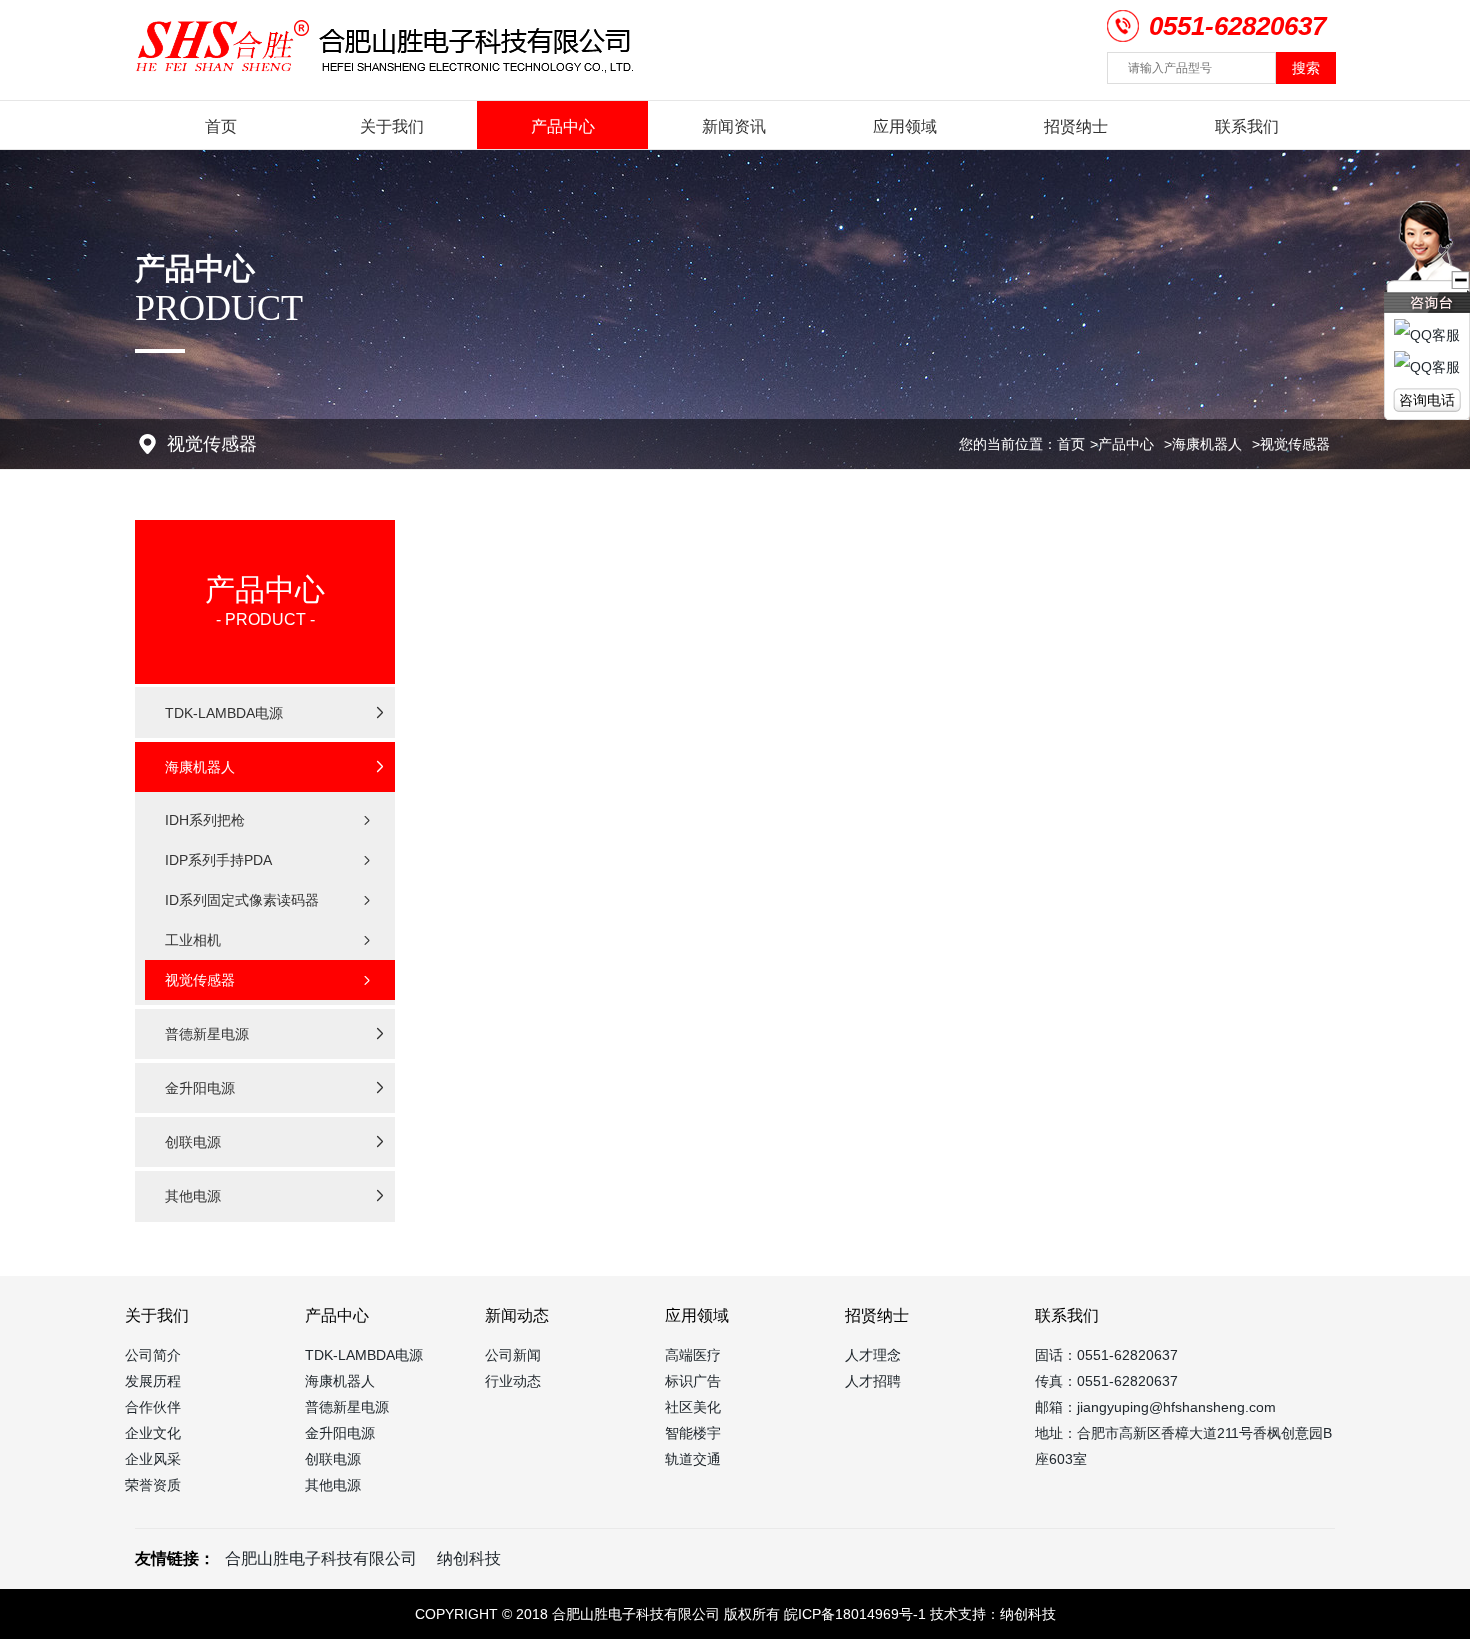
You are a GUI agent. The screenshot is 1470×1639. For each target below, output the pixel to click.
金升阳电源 (340, 1433)
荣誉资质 (153, 1485)
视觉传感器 (1295, 444)
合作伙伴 (153, 1407)
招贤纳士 (1076, 126)
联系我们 (1247, 126)
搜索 (1306, 68)
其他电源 (333, 1485)
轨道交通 (693, 1459)
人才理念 (873, 1355)
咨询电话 (1427, 400)
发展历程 (153, 1381)
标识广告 (693, 1381)
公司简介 (153, 1355)
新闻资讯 (734, 126)
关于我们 (392, 126)
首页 (221, 126)
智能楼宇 (693, 1433)
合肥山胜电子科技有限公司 (321, 1558)
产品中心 (563, 126)
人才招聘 (873, 1381)
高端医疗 (693, 1355)
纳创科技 (469, 1558)
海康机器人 (1207, 444)
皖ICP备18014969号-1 (855, 1614)
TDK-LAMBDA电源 (364, 1355)
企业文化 (153, 1433)
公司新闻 (513, 1355)
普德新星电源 (347, 1407)
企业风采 (153, 1459)
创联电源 (333, 1459)
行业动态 (513, 1381)
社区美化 (693, 1407)
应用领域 (905, 126)
